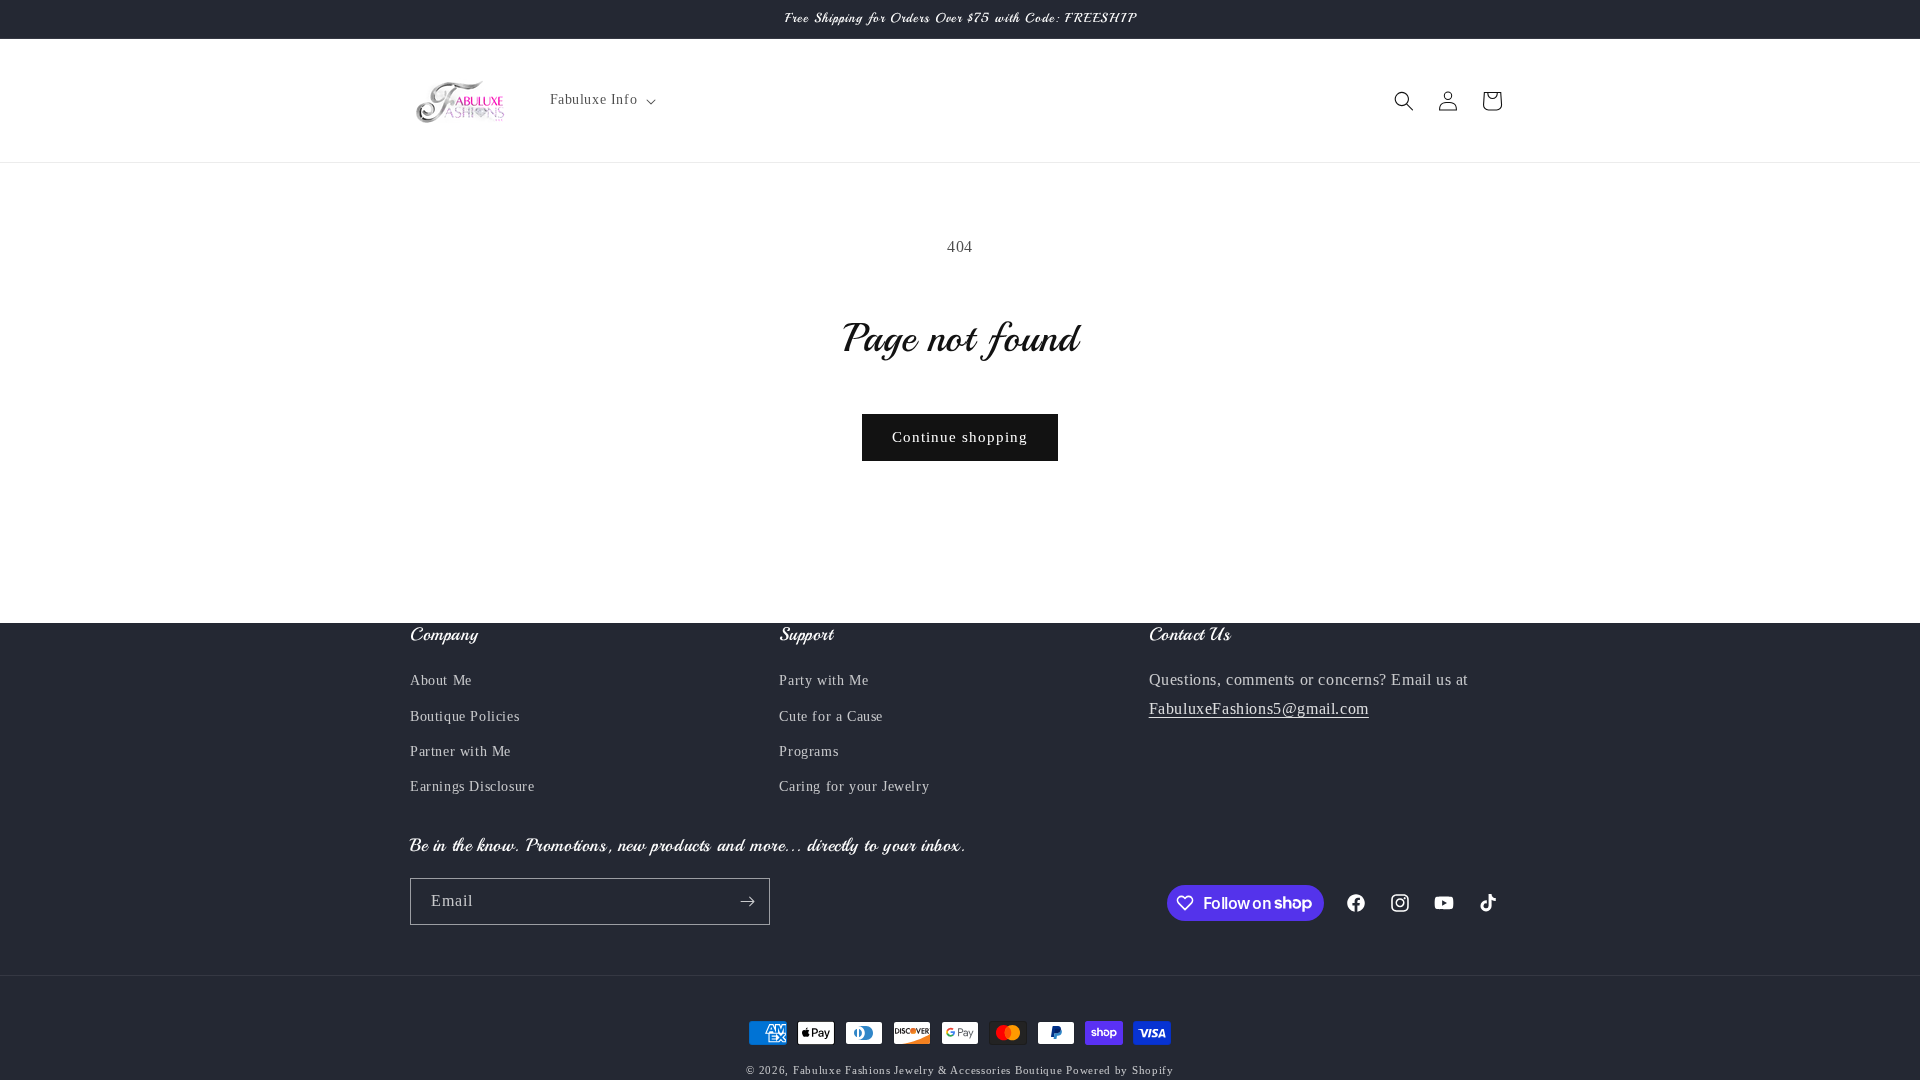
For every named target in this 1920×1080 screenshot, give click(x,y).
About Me (441, 680)
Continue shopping (960, 437)
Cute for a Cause (831, 716)
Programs (808, 751)
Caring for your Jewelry (854, 786)
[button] (601, 100)
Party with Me (823, 680)
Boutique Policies (464, 716)
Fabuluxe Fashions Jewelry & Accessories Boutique (929, 1070)
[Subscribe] (747, 901)
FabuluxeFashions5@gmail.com (1259, 708)
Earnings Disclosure (472, 786)
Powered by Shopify (1120, 1070)
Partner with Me (460, 751)
